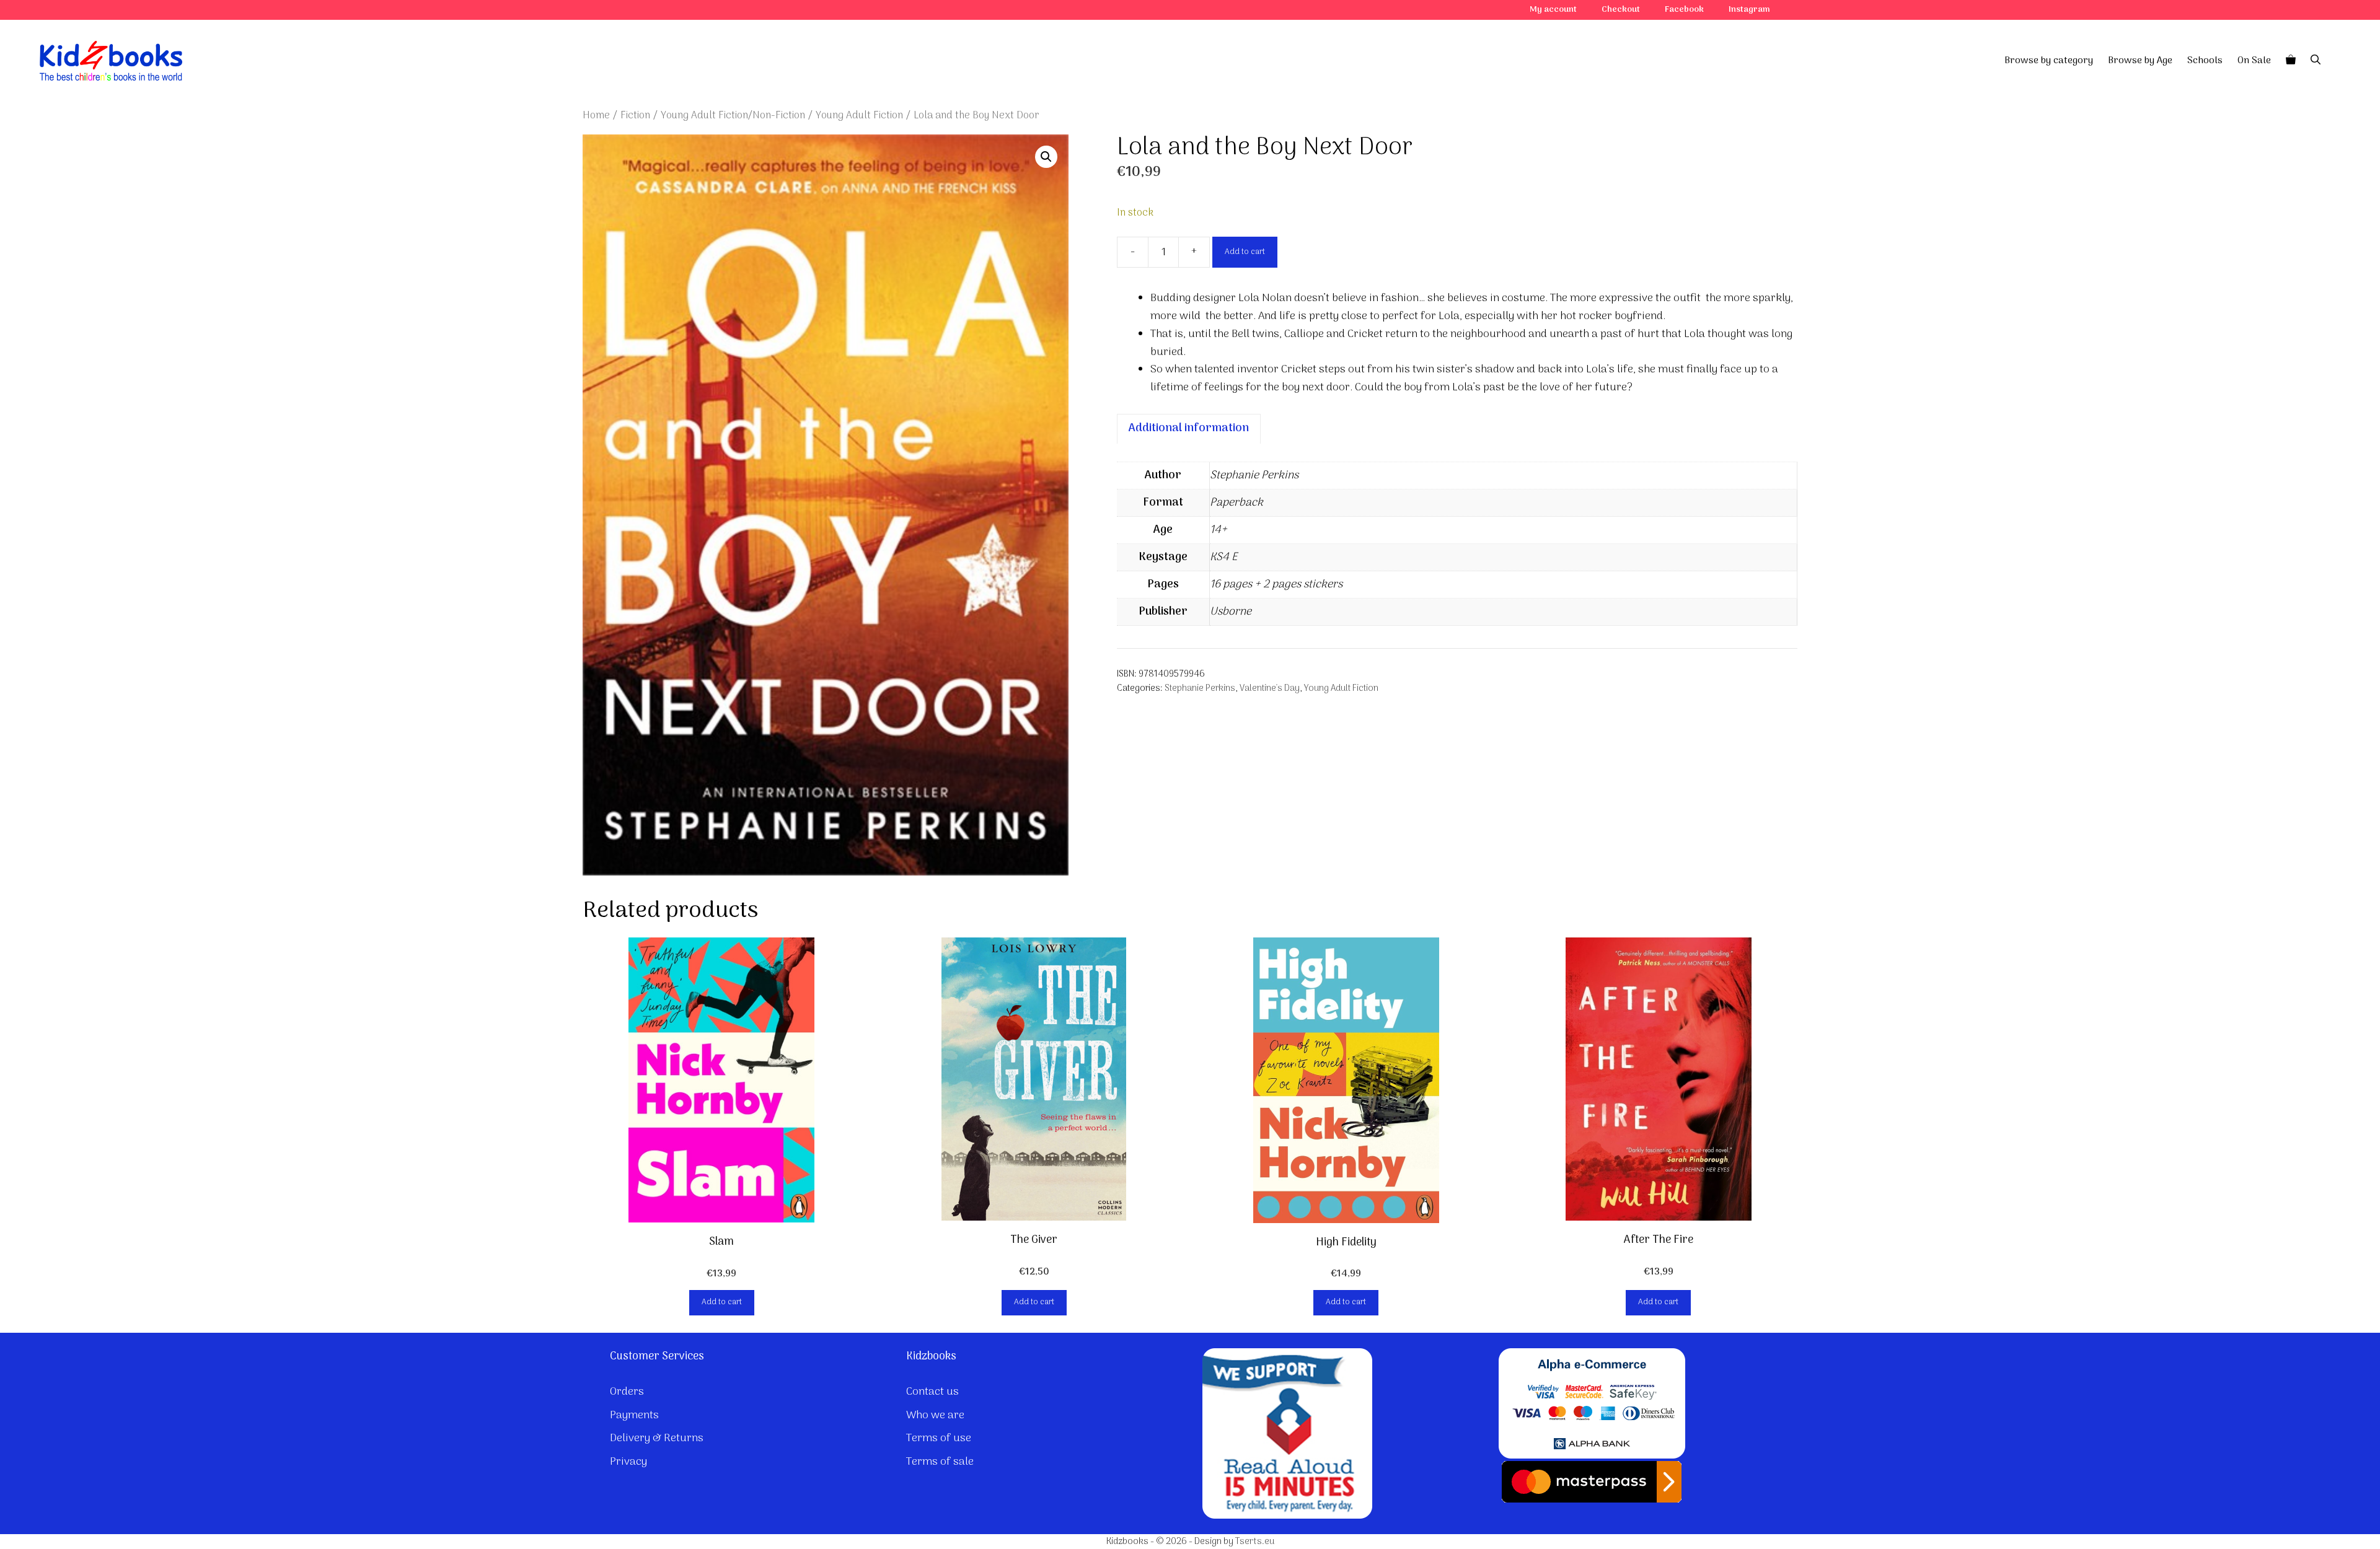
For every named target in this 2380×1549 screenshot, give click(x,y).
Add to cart (1245, 252)
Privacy (628, 1462)
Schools (2205, 61)
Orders (627, 1392)
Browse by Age (2140, 61)
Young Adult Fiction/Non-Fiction (733, 116)
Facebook (1684, 10)
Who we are (935, 1415)
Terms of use (939, 1438)
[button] (1046, 157)
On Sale (2254, 61)
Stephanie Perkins (1200, 689)
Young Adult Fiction (859, 116)
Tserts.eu (1255, 1542)
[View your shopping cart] (2291, 61)
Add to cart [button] (722, 1302)
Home (596, 116)
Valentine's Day (1270, 689)
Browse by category (2049, 61)
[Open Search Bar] (2316, 61)
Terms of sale (940, 1462)
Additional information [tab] (1189, 428)
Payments (634, 1415)
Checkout (1621, 10)
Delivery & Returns (657, 1438)
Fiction (635, 116)
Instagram (1749, 10)
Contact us (932, 1392)
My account (1553, 10)
